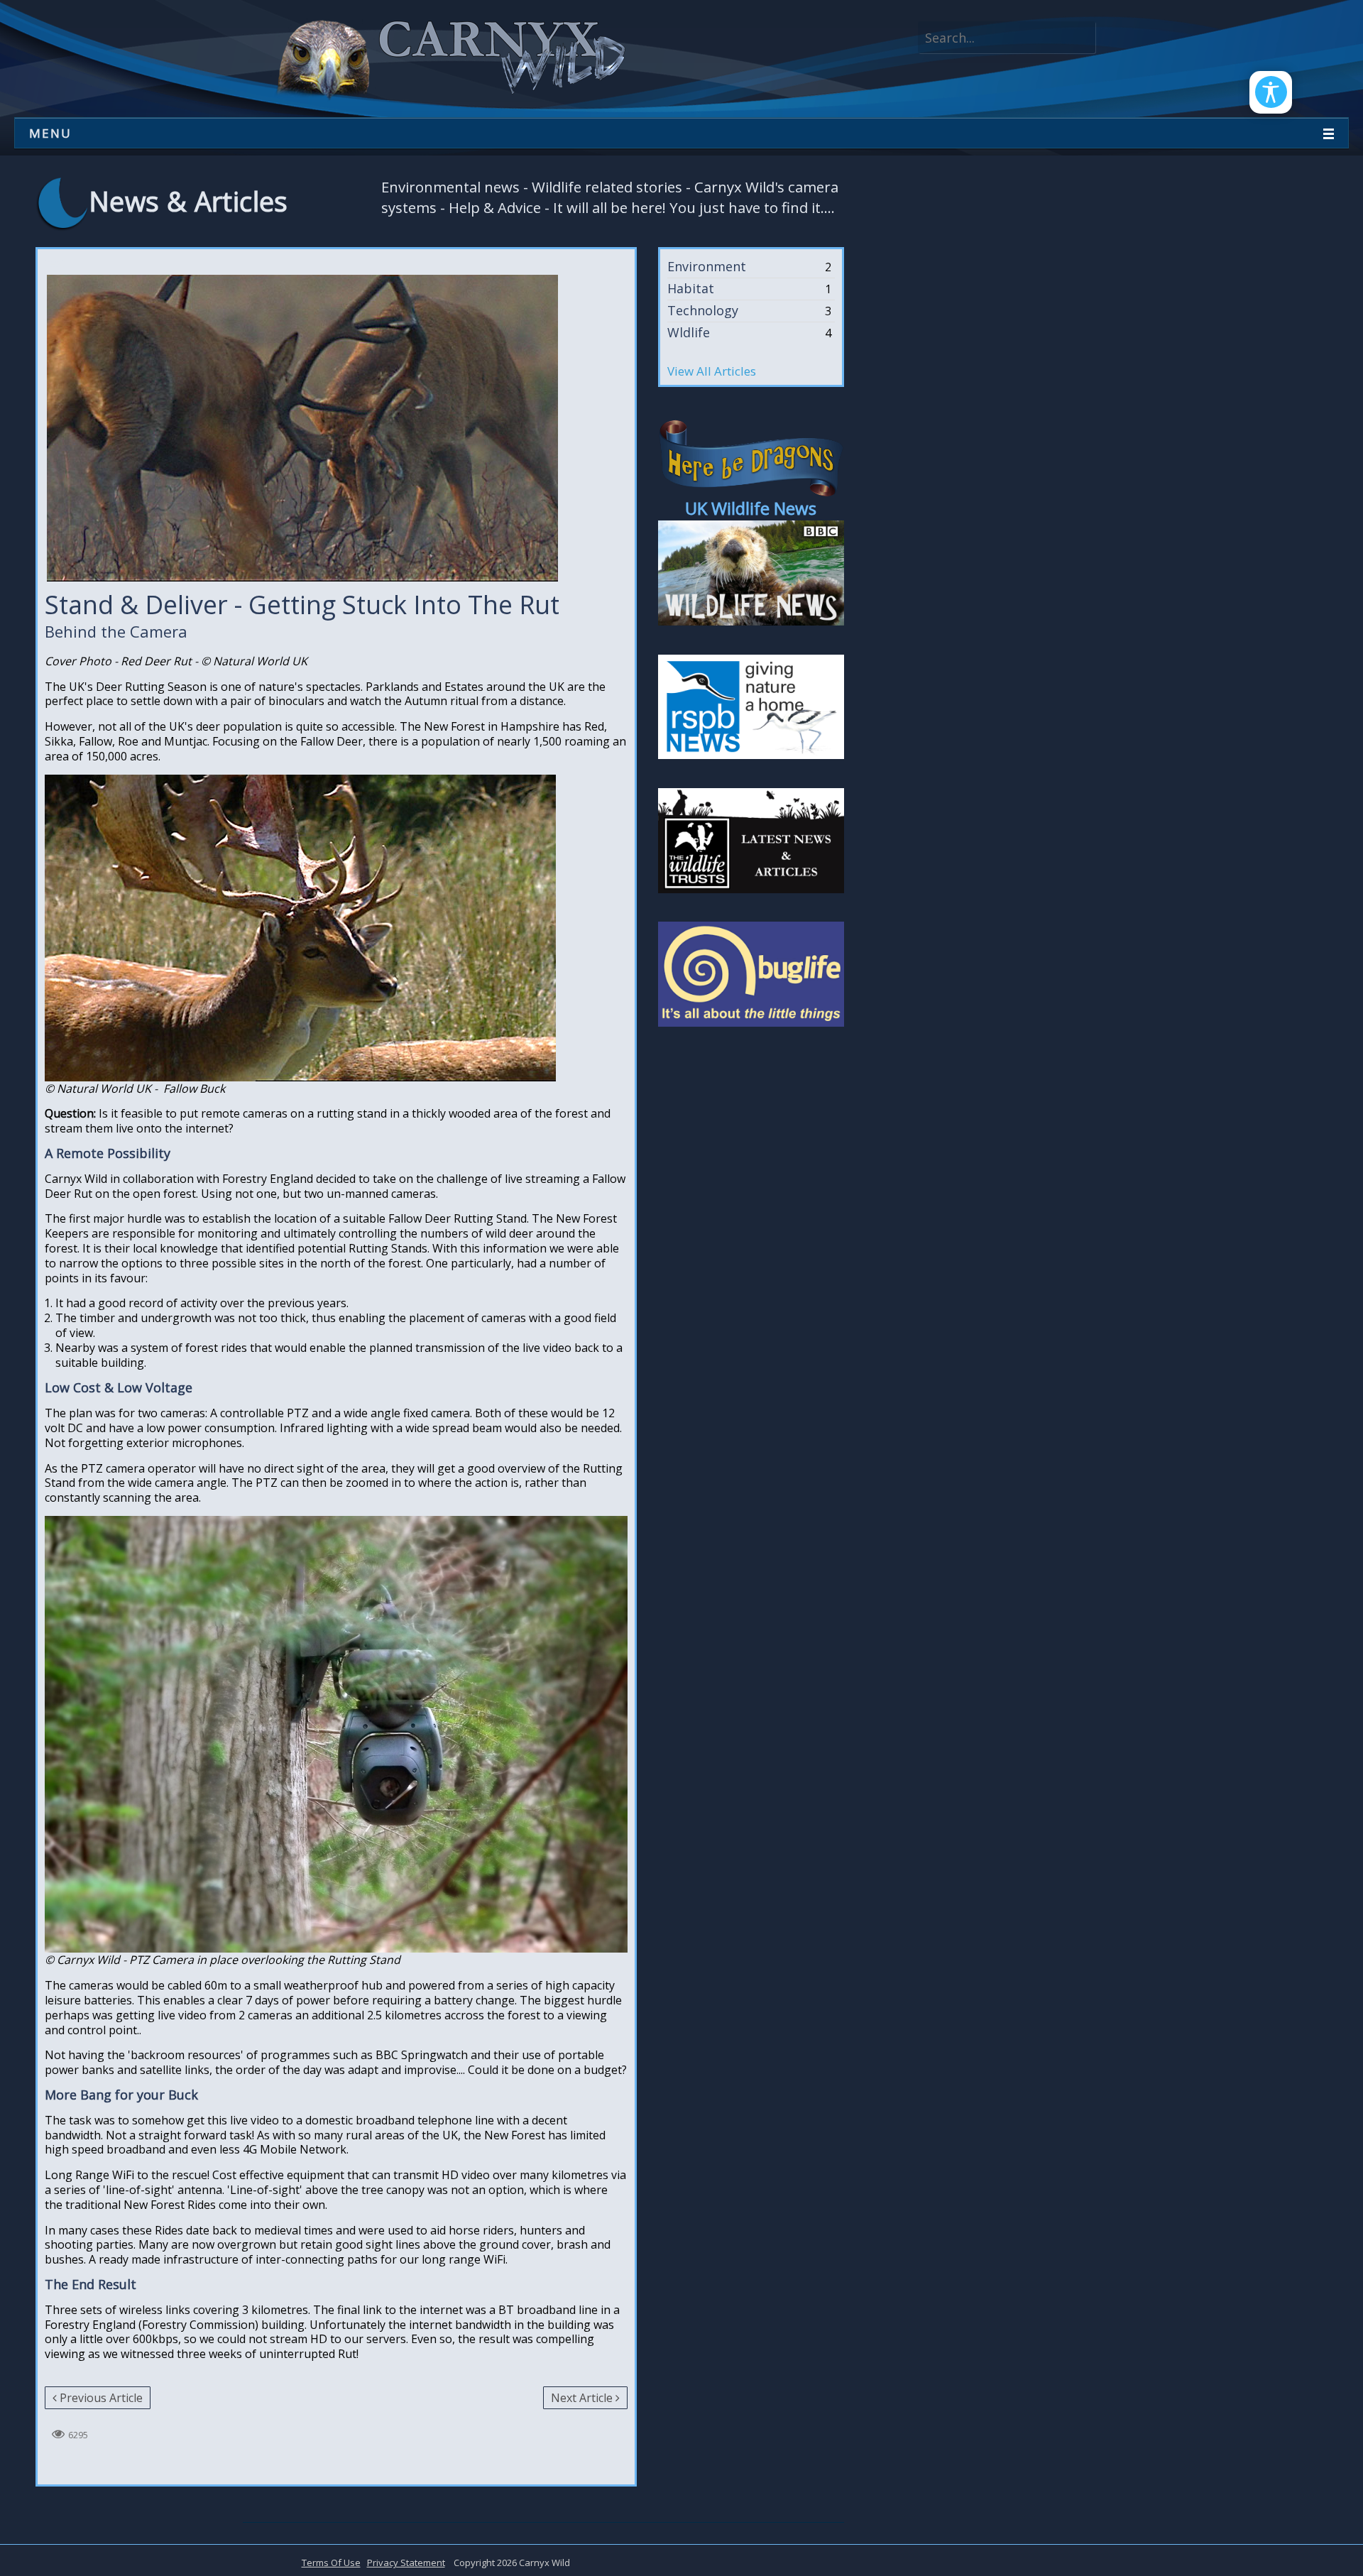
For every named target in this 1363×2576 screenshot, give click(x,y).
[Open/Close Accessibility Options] (1271, 92)
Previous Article (101, 2398)
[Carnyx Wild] (448, 58)
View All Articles (712, 371)
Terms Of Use (331, 2563)
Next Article (582, 2398)
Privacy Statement (406, 2563)
